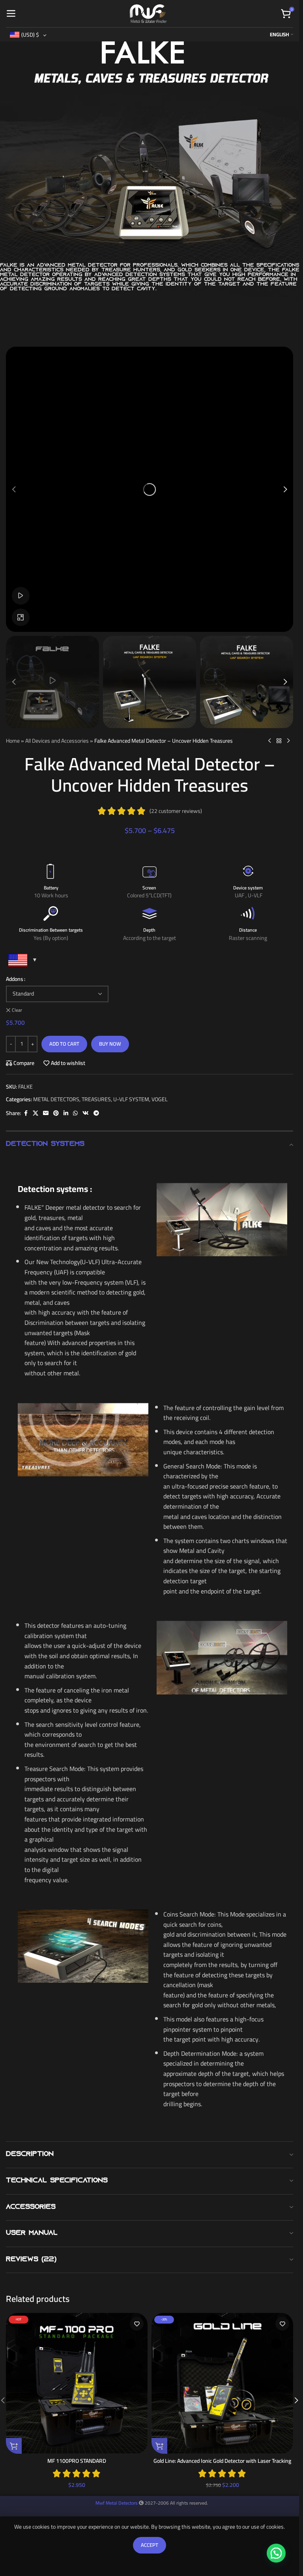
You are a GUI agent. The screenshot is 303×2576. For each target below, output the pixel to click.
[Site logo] (148, 13)
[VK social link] (86, 1113)
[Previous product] (269, 741)
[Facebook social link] (26, 1113)
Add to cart (64, 1044)
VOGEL (160, 1099)
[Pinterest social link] (56, 1113)
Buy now (110, 1044)
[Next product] (288, 741)
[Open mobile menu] (11, 14)
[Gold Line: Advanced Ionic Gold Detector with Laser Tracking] (222, 2383)
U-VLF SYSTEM (131, 1099)
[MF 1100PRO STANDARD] (77, 2383)
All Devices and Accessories (57, 741)
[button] (14, 489)
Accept (150, 2545)
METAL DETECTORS (56, 1099)
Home (13, 741)
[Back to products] (279, 741)
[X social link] (36, 1113)
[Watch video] (21, 596)
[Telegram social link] (96, 1113)
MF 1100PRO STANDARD (77, 2461)
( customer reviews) (176, 811)
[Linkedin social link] (66, 1113)
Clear (17, 1010)
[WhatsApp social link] (75, 1113)
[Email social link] (46, 1113)
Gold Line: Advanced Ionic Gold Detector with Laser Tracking (222, 2461)
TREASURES (96, 1099)
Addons (15, 979)
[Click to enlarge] (21, 617)
